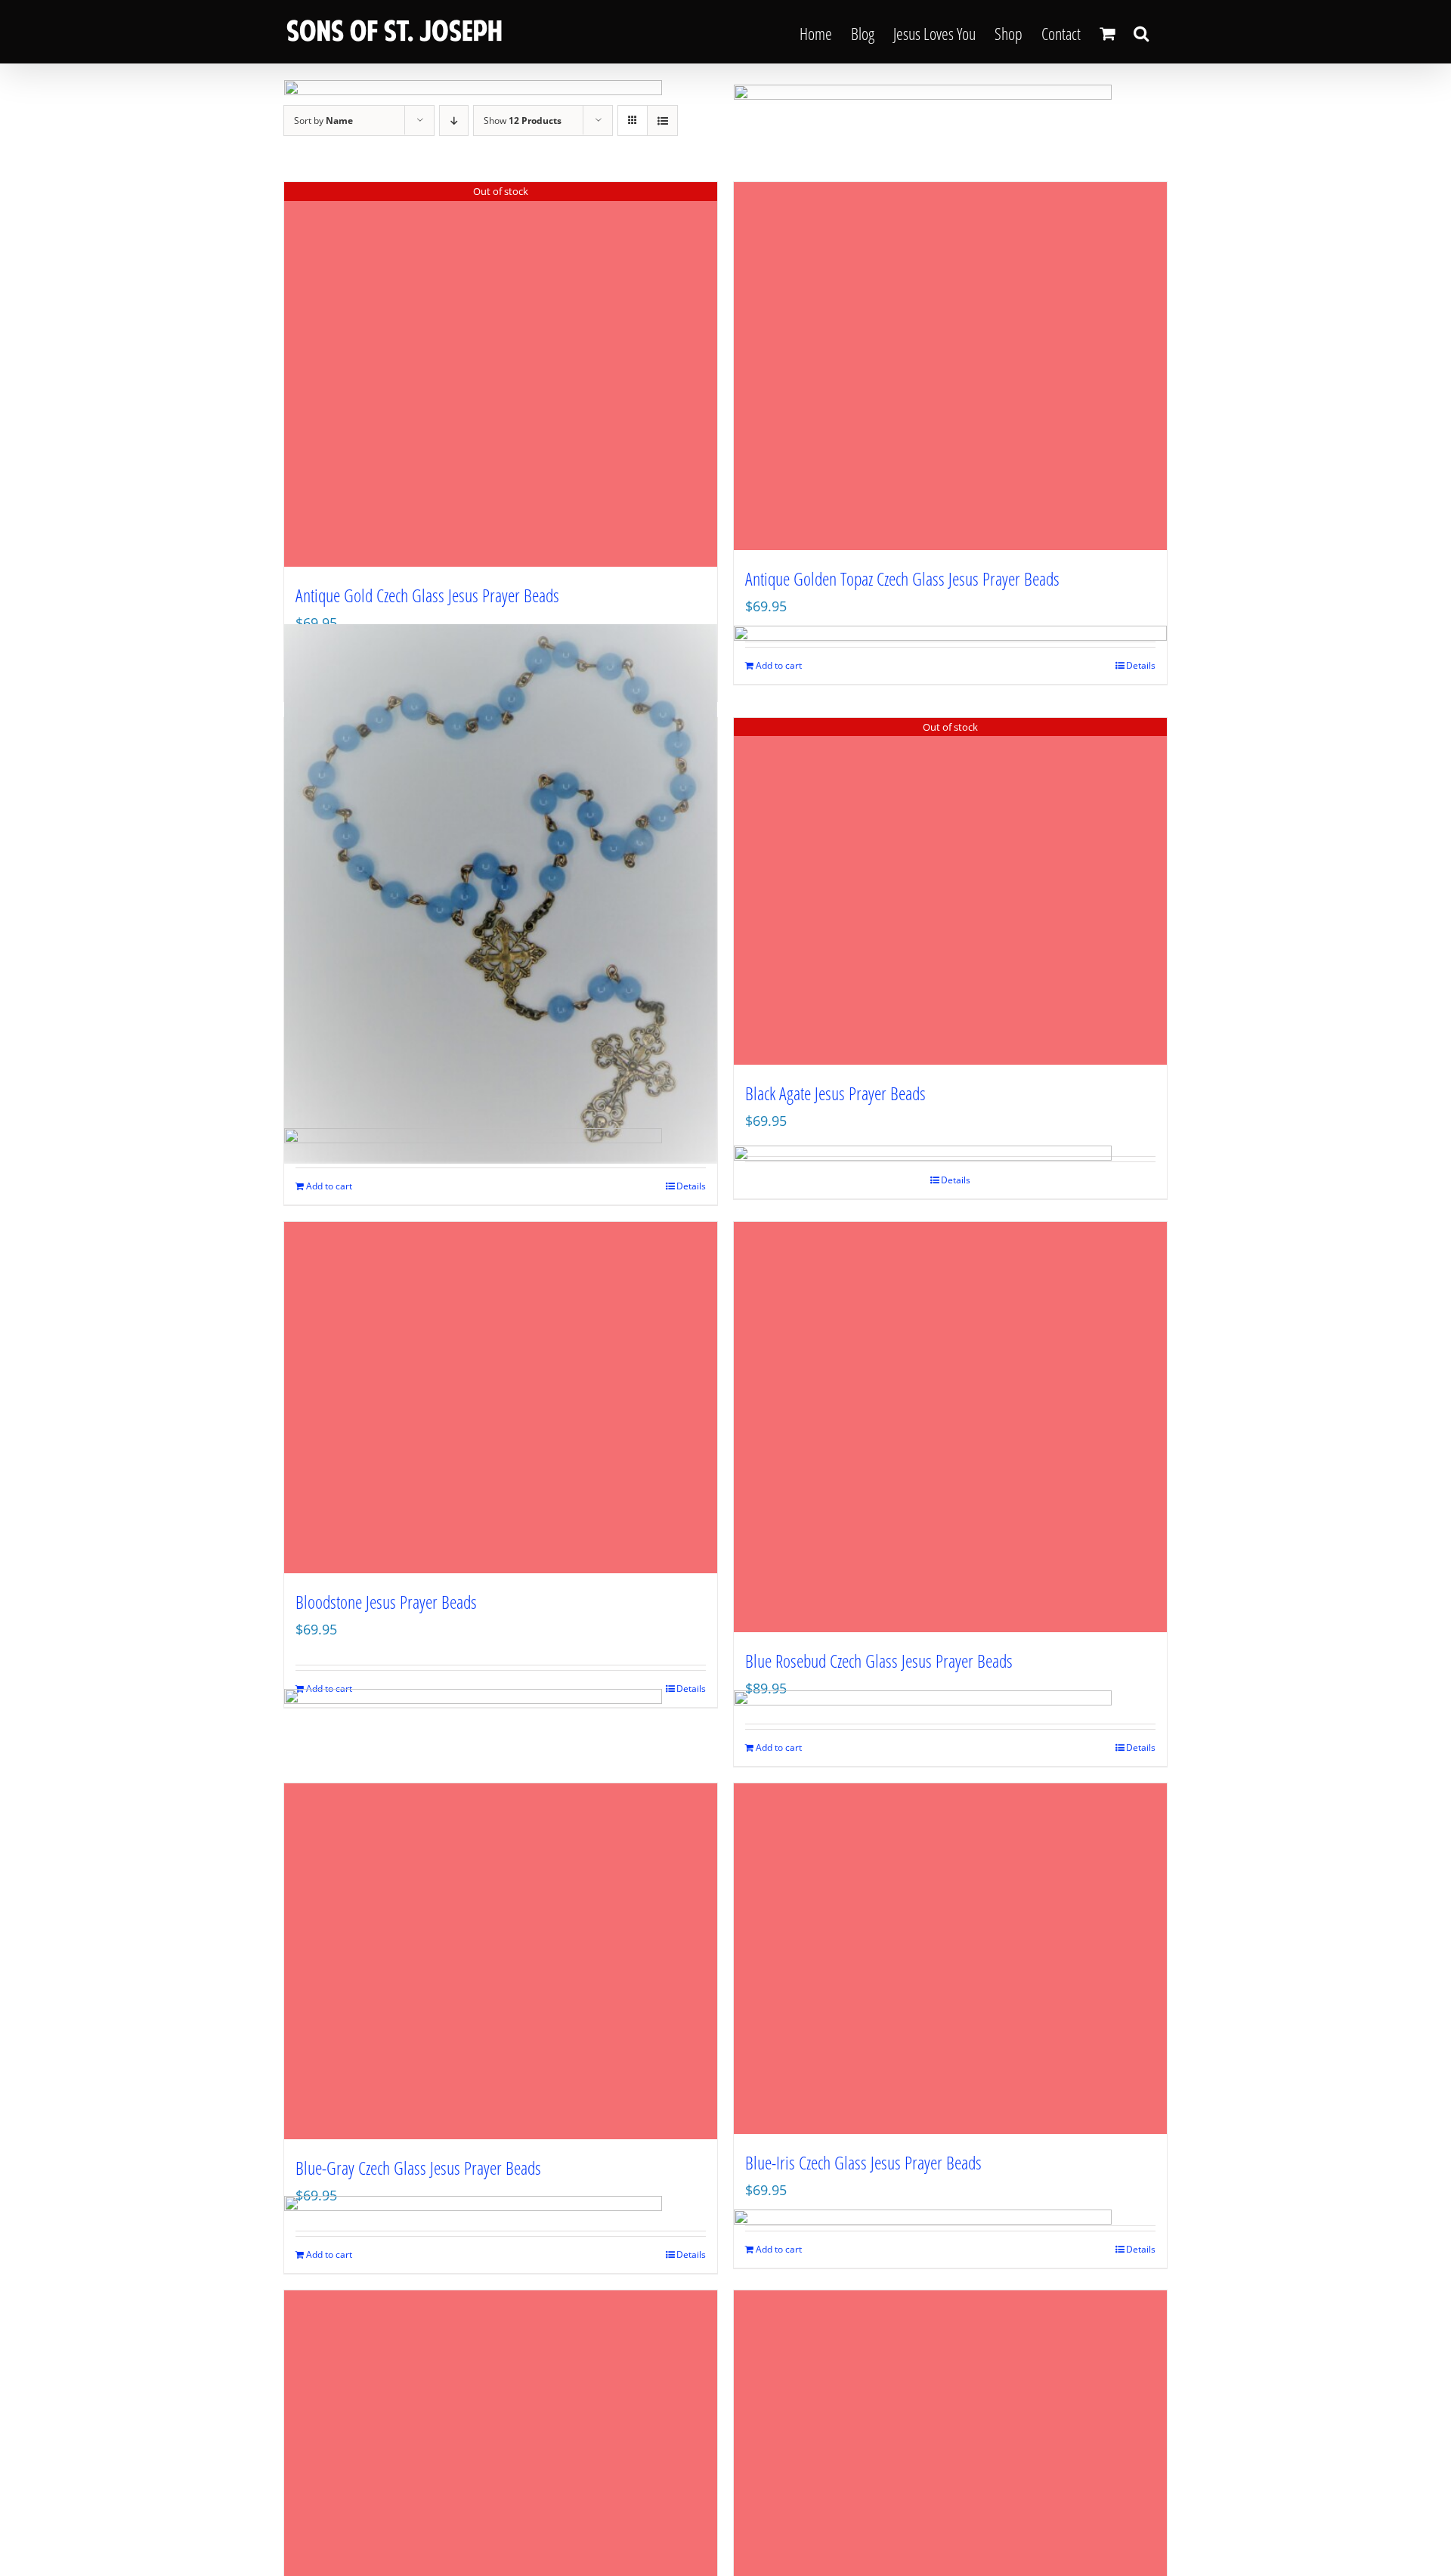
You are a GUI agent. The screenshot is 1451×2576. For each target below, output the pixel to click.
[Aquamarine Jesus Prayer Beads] (501, 894)
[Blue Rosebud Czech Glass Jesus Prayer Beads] (950, 1427)
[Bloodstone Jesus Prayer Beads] (501, 1398)
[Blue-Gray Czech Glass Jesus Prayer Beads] (501, 1961)
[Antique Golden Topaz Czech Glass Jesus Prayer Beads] (950, 366)
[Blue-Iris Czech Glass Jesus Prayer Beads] (950, 1959)
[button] (1141, 32)
